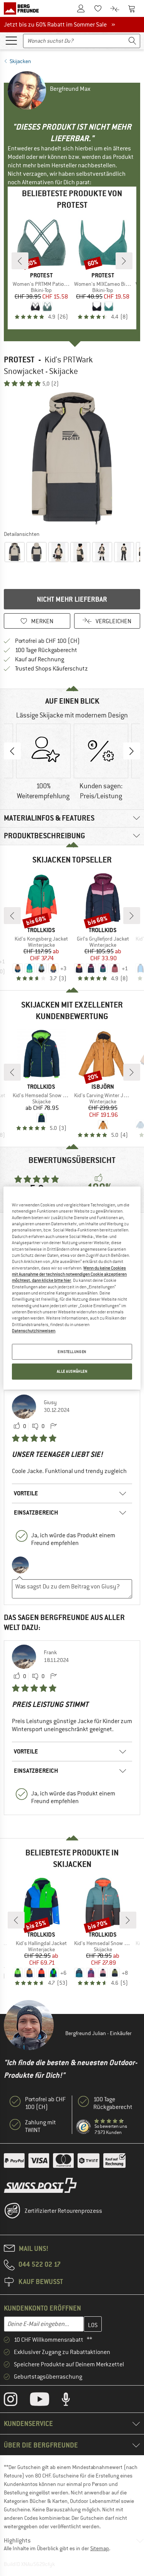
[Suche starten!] (132, 41)
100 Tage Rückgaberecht (46, 650)
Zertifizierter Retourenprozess (63, 2211)
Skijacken (20, 61)
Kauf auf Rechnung (40, 659)
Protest (19, 360)
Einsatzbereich (36, 1512)
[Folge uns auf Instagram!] (16, 2401)
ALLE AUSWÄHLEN (72, 1372)
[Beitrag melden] (53, 1426)
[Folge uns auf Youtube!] (45, 2401)
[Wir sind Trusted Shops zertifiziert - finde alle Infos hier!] (84, 2127)
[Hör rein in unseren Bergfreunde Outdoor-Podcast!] (72, 2401)
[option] (72, 458)
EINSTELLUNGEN (72, 1352)
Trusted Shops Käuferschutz (51, 669)
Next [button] (132, 751)
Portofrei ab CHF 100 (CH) (47, 641)
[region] (72, 1288)
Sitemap (100, 2548)
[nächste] (124, 261)
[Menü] (11, 40)
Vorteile (26, 1493)
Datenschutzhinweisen (34, 1331)
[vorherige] (20, 261)
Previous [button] (12, 751)
